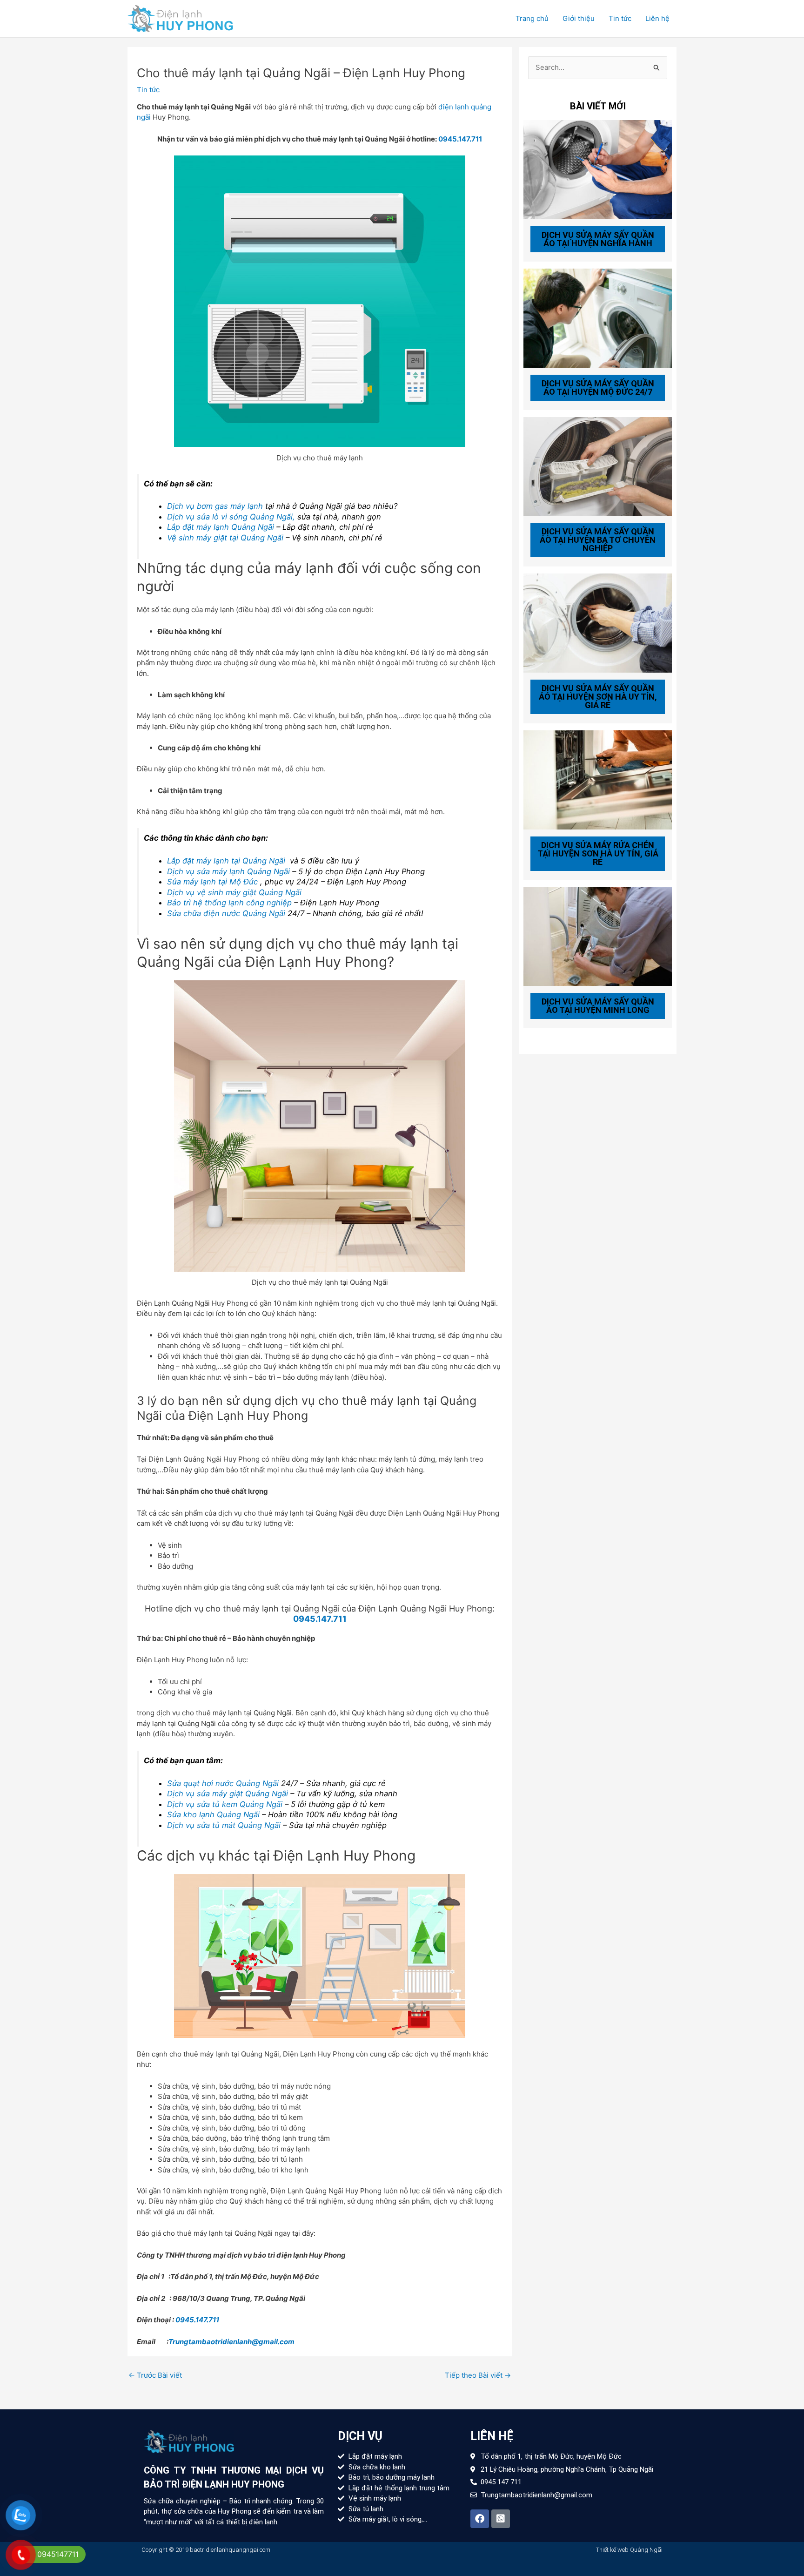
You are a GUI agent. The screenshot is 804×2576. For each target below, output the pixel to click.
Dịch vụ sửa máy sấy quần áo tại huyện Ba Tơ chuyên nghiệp (598, 540)
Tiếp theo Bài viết (478, 2375)
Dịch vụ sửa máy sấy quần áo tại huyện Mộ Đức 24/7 (598, 388)
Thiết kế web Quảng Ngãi (629, 2550)
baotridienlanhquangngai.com (230, 2550)
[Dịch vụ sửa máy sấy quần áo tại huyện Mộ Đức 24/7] (598, 317)
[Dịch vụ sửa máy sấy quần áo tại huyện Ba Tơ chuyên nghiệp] (598, 466)
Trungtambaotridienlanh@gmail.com (231, 2342)
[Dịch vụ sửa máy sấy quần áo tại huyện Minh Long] (598, 936)
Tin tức (620, 18)
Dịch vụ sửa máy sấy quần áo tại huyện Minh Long (598, 1006)
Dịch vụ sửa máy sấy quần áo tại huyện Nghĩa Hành (598, 239)
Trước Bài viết (155, 2375)
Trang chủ (532, 18)
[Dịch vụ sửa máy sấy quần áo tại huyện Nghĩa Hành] (598, 169)
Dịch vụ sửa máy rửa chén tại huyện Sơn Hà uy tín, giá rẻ (598, 853)
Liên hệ (657, 18)
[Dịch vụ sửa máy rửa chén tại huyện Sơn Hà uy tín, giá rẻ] (598, 779)
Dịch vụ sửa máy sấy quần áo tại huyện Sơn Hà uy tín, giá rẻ (598, 697)
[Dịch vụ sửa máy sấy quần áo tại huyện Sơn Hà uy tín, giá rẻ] (598, 623)
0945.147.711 (460, 139)
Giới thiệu (579, 18)
